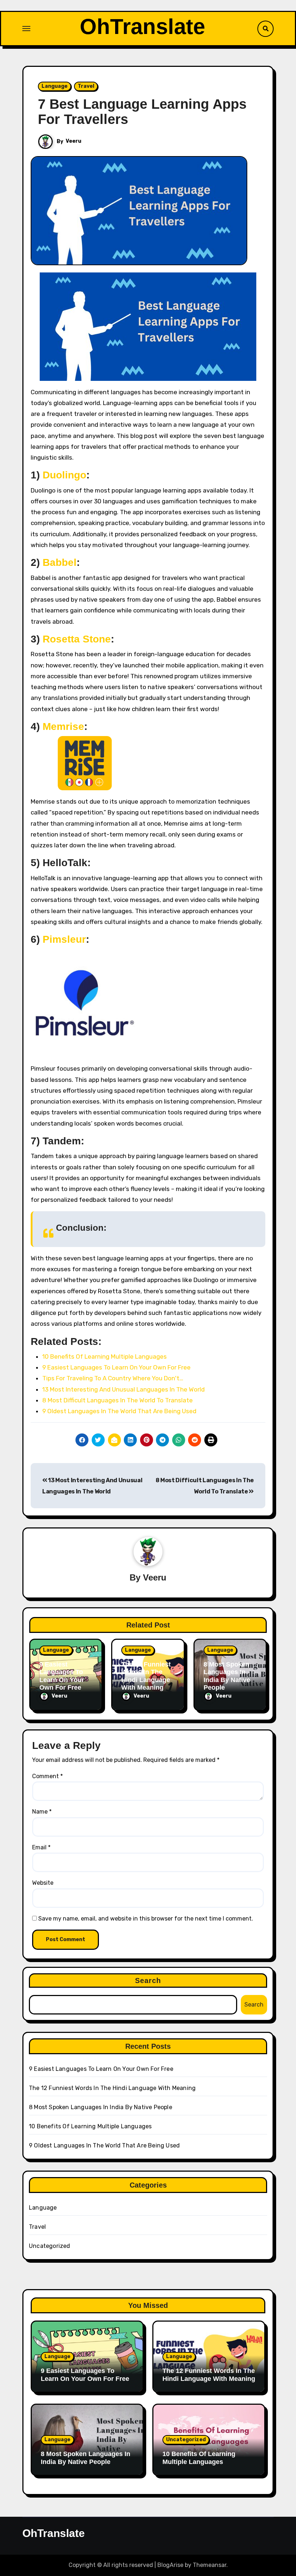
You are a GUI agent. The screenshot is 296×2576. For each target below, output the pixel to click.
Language (55, 86)
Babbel (60, 562)
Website (43, 1883)
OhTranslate (142, 27)
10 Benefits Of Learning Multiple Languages (90, 2126)
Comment (47, 1776)
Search (148, 1981)
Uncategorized (50, 2246)
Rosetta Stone (77, 639)
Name (42, 1812)
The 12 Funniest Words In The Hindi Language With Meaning (146, 1676)
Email (41, 1847)
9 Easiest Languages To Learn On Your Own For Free (62, 1676)
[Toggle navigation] (26, 29)
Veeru (73, 141)
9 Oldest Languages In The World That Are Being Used (104, 2145)
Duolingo (64, 475)
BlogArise (170, 2565)
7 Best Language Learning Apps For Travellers (142, 112)
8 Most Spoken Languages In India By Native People (227, 1676)
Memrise (63, 726)
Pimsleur (64, 939)
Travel (86, 86)
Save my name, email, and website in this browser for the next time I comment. (146, 1919)
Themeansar (210, 2565)
